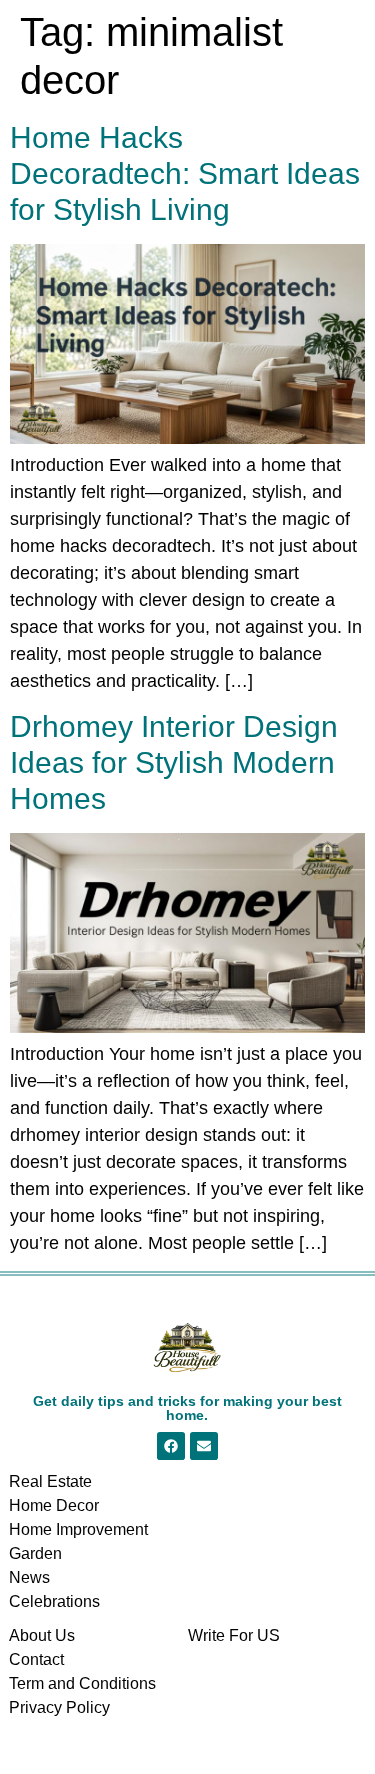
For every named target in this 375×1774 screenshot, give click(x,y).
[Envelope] (204, 1446)
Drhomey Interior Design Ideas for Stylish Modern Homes (174, 762)
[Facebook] (171, 1446)
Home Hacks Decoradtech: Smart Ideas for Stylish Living (185, 173)
